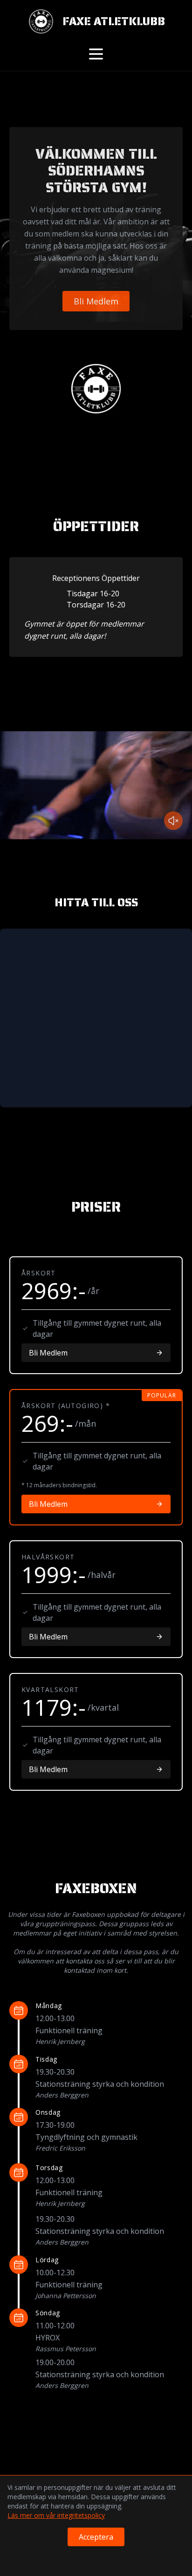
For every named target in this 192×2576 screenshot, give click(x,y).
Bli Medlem (96, 301)
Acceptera (96, 2537)
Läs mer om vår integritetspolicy (56, 2515)
